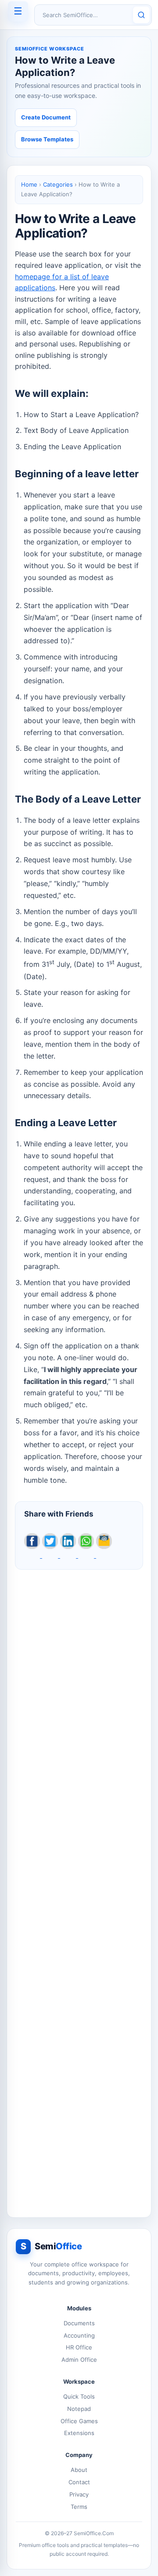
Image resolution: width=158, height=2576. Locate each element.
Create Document (46, 117)
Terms (79, 2507)
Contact (79, 2482)
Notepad (79, 2409)
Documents (79, 2323)
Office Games (79, 2421)
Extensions (79, 2433)
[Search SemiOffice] (141, 15)
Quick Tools (79, 2396)
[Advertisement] (79, 1889)
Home (29, 184)
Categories (58, 184)
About (79, 2470)
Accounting (79, 2335)
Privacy (79, 2494)
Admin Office (79, 2360)
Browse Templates (47, 139)
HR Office (79, 2347)
